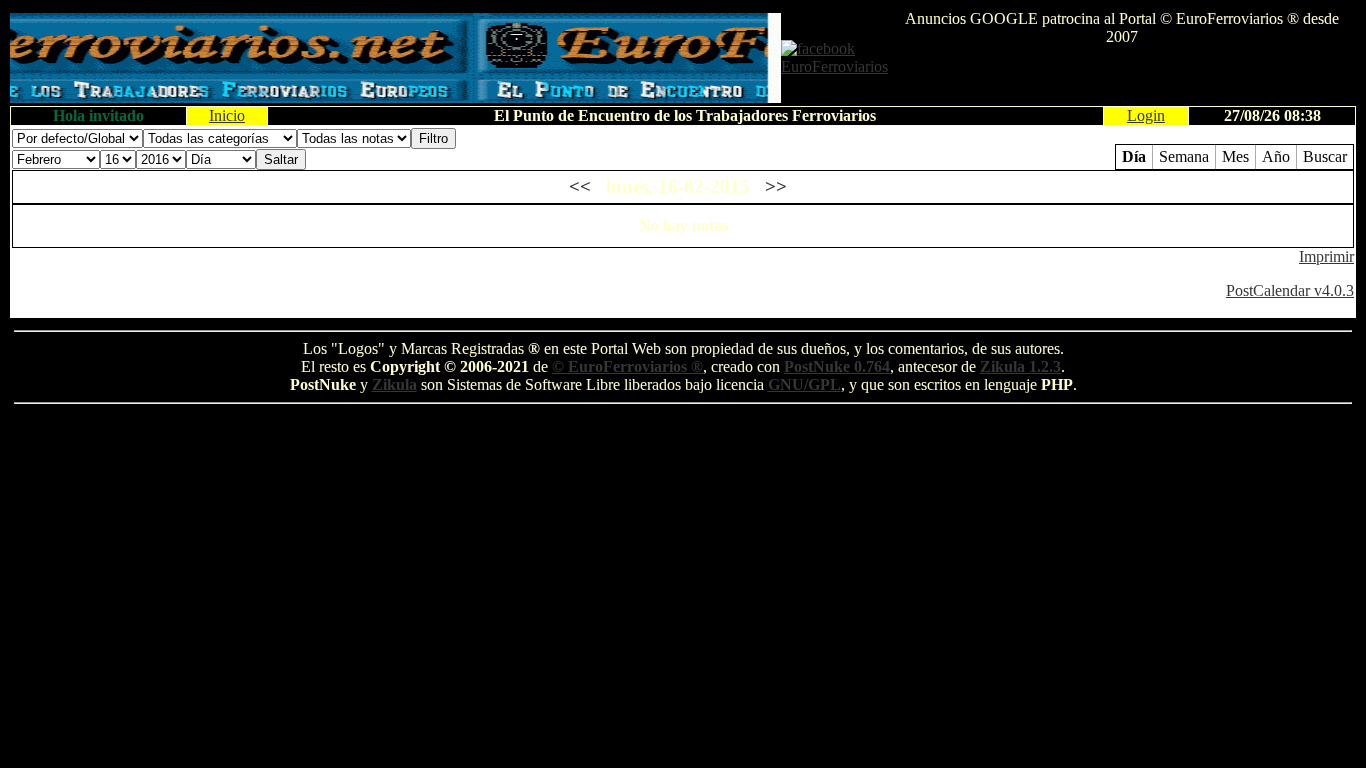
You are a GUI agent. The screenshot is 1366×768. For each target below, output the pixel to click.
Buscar (1325, 156)
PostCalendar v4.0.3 (1290, 290)
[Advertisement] (1122, 76)
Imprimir (1326, 256)
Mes (1235, 156)
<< (580, 186)
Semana (1184, 156)
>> (776, 186)
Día (1134, 156)
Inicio (227, 115)
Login (1146, 115)
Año (1276, 156)
